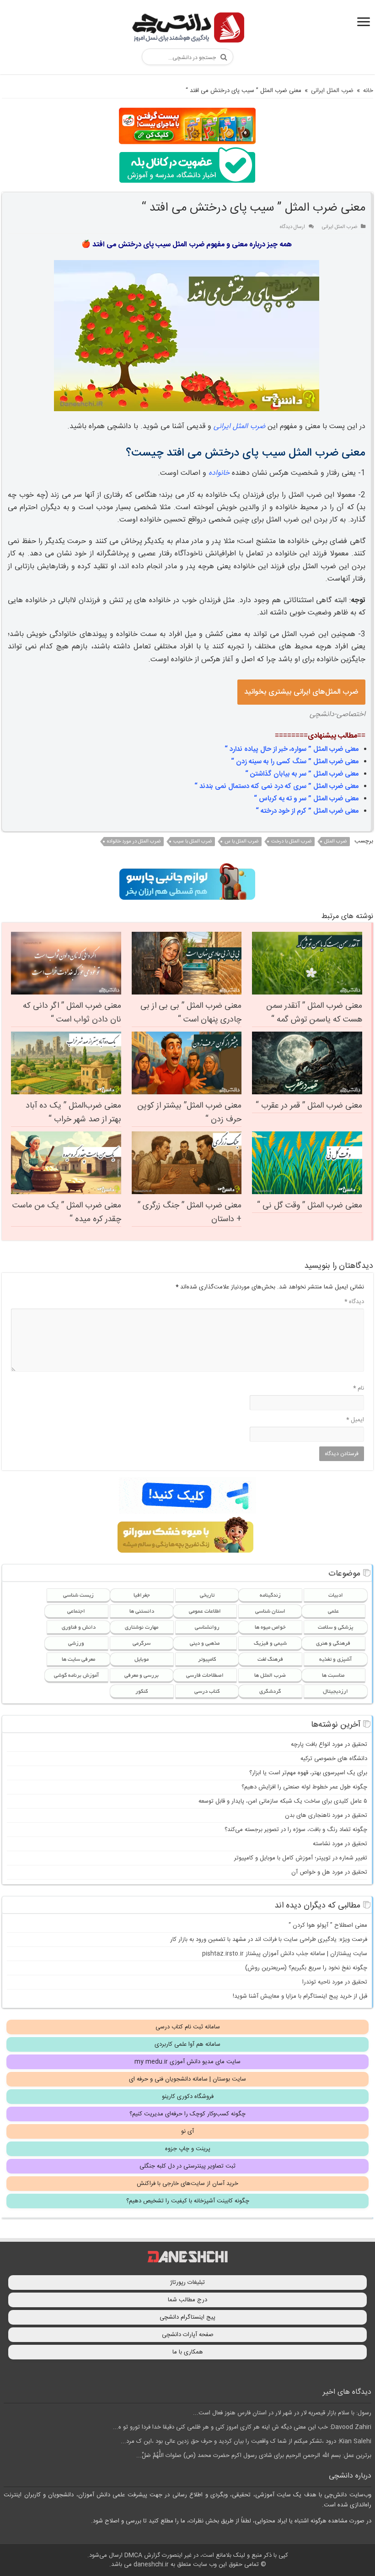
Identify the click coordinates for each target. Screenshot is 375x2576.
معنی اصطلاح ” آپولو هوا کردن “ (328, 1925)
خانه (368, 91)
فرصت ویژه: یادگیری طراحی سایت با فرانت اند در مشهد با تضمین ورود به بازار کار (269, 1940)
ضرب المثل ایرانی (332, 91)
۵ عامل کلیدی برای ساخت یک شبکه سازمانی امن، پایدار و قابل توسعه (283, 1801)
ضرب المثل (335, 842)
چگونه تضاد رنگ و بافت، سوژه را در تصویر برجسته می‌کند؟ (296, 1830)
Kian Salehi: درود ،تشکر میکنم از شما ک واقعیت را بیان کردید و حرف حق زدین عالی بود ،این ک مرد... (246, 2441)
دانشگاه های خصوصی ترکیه (334, 1759)
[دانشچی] (187, 29)
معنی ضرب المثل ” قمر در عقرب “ (309, 1106)
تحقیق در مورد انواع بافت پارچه (329, 1745)
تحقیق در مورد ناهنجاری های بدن (326, 1815)
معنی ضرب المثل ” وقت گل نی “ (310, 1206)
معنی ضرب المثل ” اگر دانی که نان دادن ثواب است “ (72, 1013)
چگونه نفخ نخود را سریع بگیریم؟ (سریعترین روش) (306, 1968)
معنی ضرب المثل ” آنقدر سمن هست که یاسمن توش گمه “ (314, 1013)
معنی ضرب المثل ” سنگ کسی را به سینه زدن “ (295, 762)
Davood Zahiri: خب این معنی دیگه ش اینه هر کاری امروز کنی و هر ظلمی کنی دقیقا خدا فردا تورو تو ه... (242, 2427)
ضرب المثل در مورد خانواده (134, 842)
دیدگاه (354, 1302)
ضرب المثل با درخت (291, 842)
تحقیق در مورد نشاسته (340, 1844)
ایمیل (355, 1420)
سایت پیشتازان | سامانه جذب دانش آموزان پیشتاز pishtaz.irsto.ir (285, 1954)
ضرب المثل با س (241, 842)
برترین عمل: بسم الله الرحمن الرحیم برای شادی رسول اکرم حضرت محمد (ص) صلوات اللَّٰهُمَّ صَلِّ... (254, 2456)
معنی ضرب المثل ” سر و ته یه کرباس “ (306, 799)
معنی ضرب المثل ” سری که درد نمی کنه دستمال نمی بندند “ (276, 786)
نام (359, 1388)
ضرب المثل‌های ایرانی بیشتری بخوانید (301, 692)
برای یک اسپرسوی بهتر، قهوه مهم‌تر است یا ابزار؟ (308, 1773)
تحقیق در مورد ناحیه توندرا (335, 1982)
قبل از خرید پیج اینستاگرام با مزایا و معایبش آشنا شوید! (300, 1996)
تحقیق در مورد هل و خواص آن (329, 1872)
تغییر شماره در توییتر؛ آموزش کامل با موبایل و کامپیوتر (301, 1858)
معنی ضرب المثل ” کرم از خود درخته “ (307, 811)
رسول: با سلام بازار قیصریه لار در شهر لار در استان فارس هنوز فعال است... (282, 2413)
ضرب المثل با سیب (193, 842)
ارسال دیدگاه (292, 227)
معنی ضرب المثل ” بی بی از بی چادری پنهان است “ (191, 1013)
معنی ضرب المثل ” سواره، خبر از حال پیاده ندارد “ (292, 749)
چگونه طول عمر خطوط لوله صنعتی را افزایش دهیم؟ (304, 1787)
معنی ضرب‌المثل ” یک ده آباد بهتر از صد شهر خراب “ (73, 1113)
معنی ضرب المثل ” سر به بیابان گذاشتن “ (302, 774)
